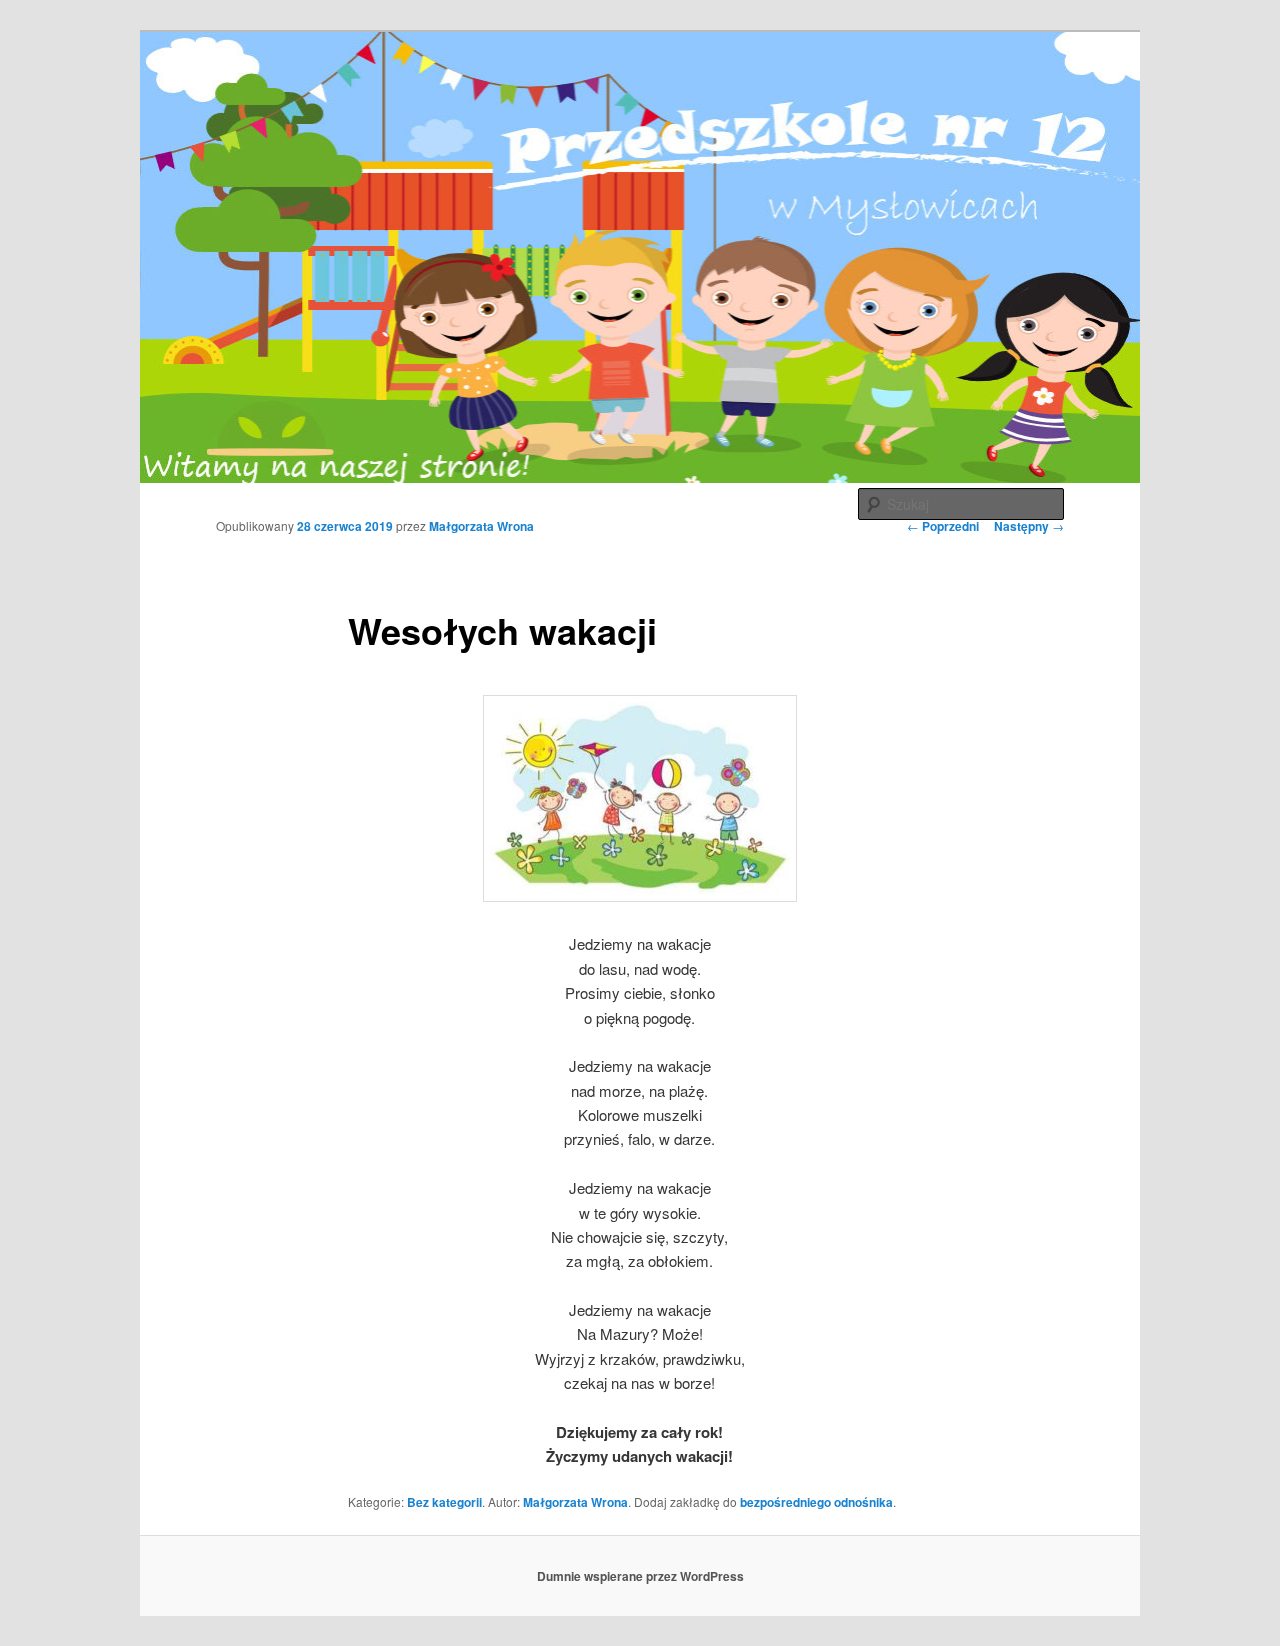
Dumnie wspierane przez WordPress (640, 1576)
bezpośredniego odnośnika (816, 1502)
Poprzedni (943, 526)
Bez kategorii (444, 1502)
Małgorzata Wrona (481, 526)
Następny (1029, 526)
